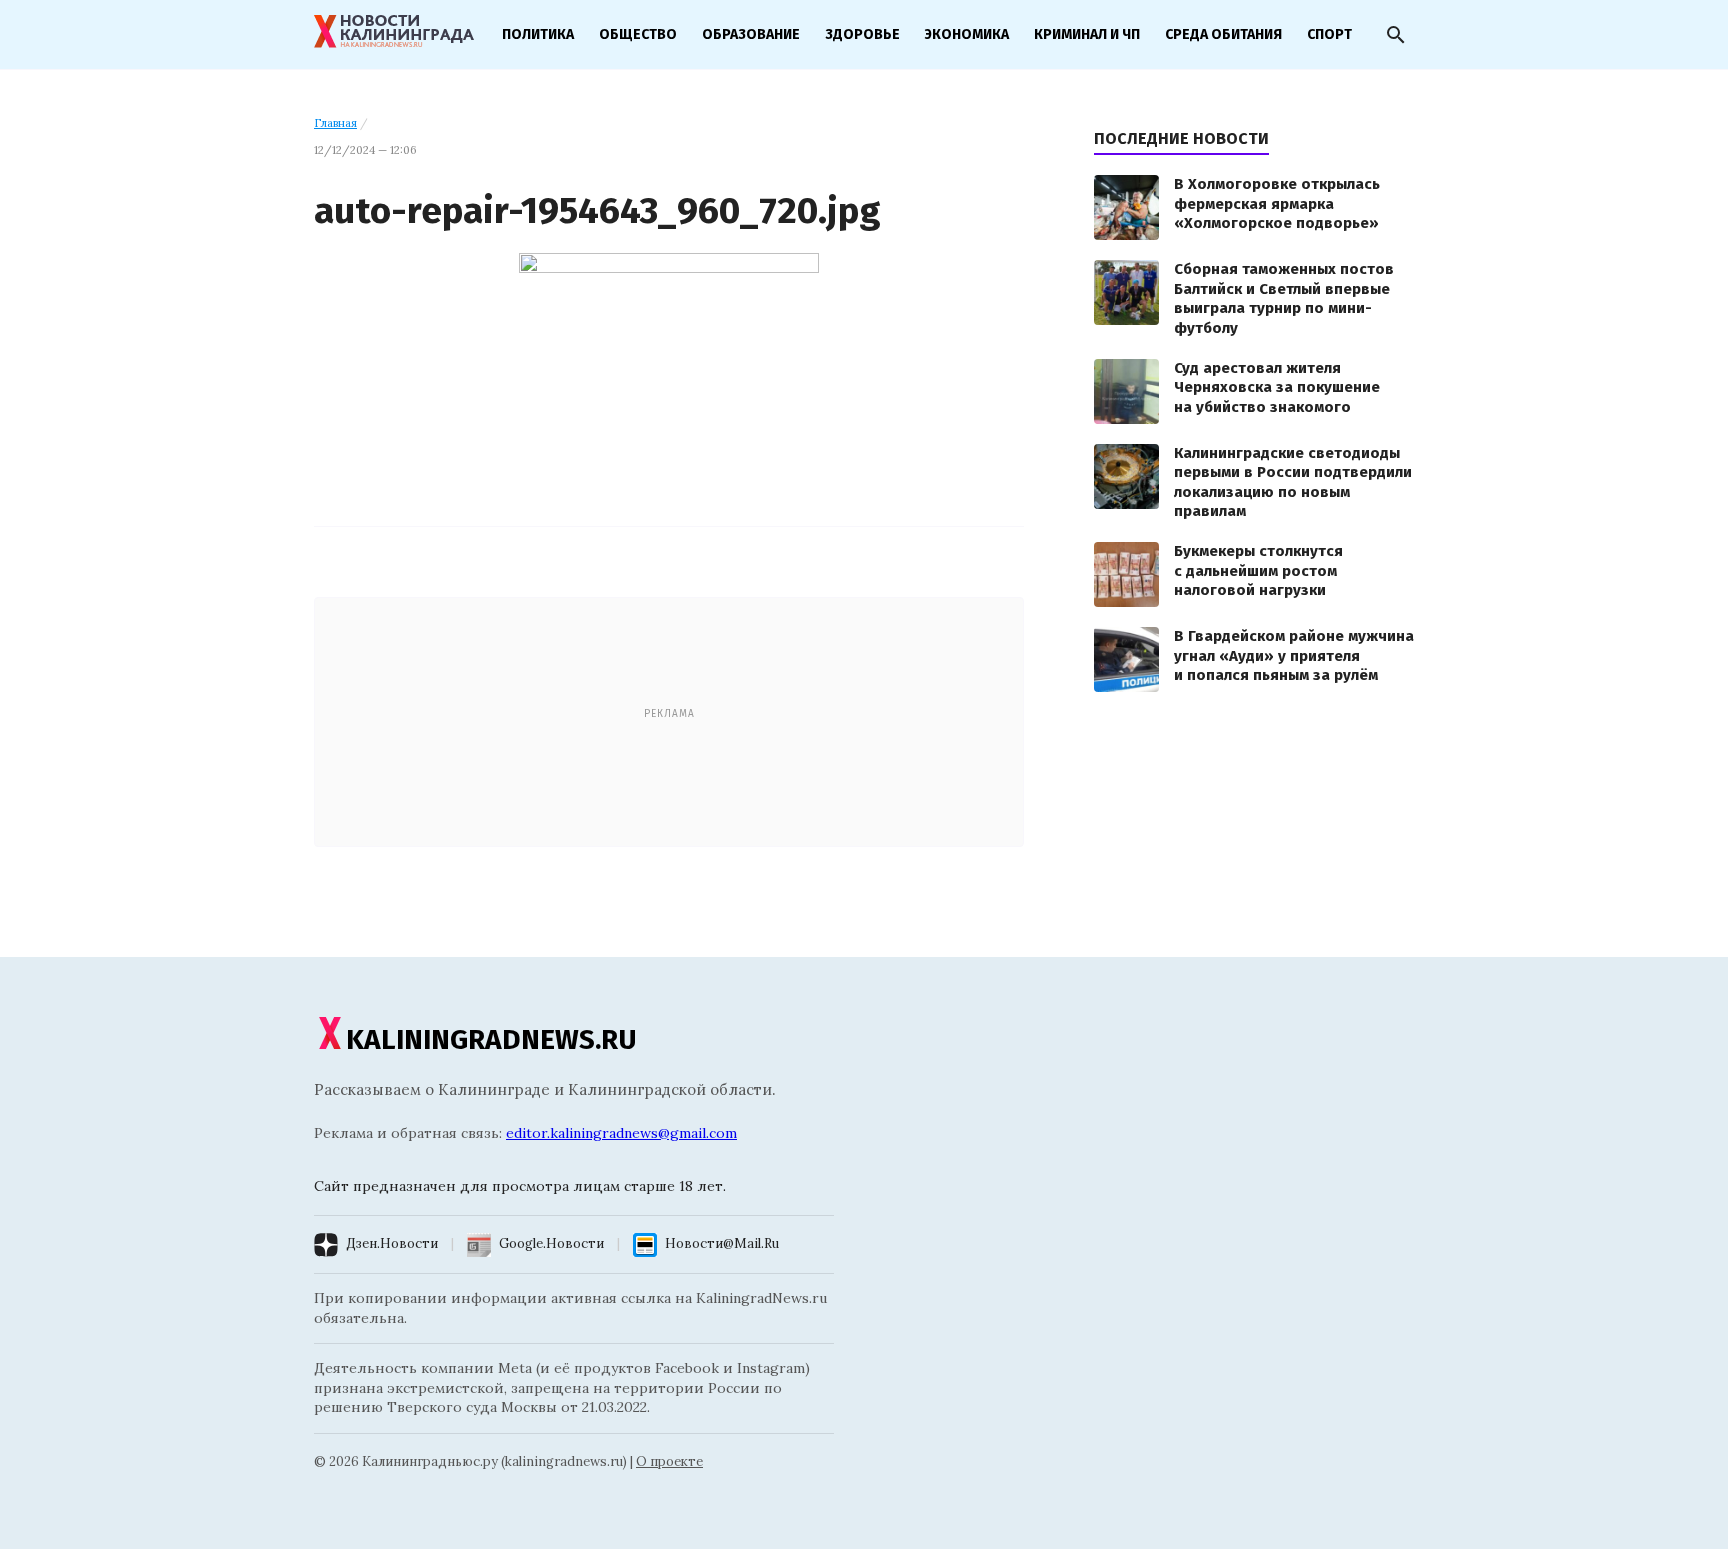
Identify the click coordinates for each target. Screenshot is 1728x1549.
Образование (751, 34)
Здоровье (862, 34)
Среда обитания (1223, 34)
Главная (335, 123)
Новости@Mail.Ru (722, 1243)
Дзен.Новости (392, 1243)
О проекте (669, 1461)
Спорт (1329, 34)
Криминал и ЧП (1087, 34)
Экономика (967, 34)
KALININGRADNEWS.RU (491, 1039)
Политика (538, 34)
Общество (638, 34)
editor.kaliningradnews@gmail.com (621, 1133)
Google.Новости (551, 1243)
